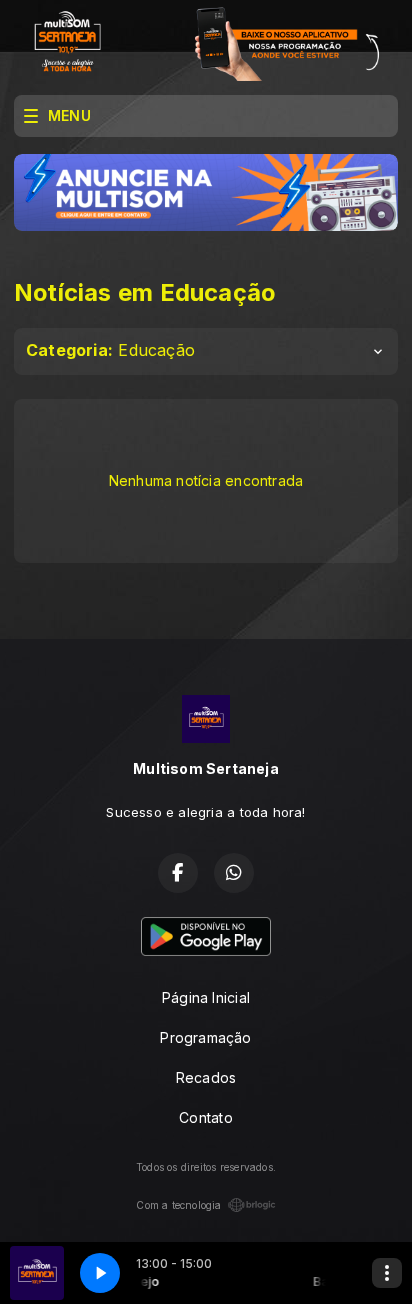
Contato (205, 1117)
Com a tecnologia (178, 1205)
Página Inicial (206, 997)
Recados (206, 1077)
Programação (205, 1037)
